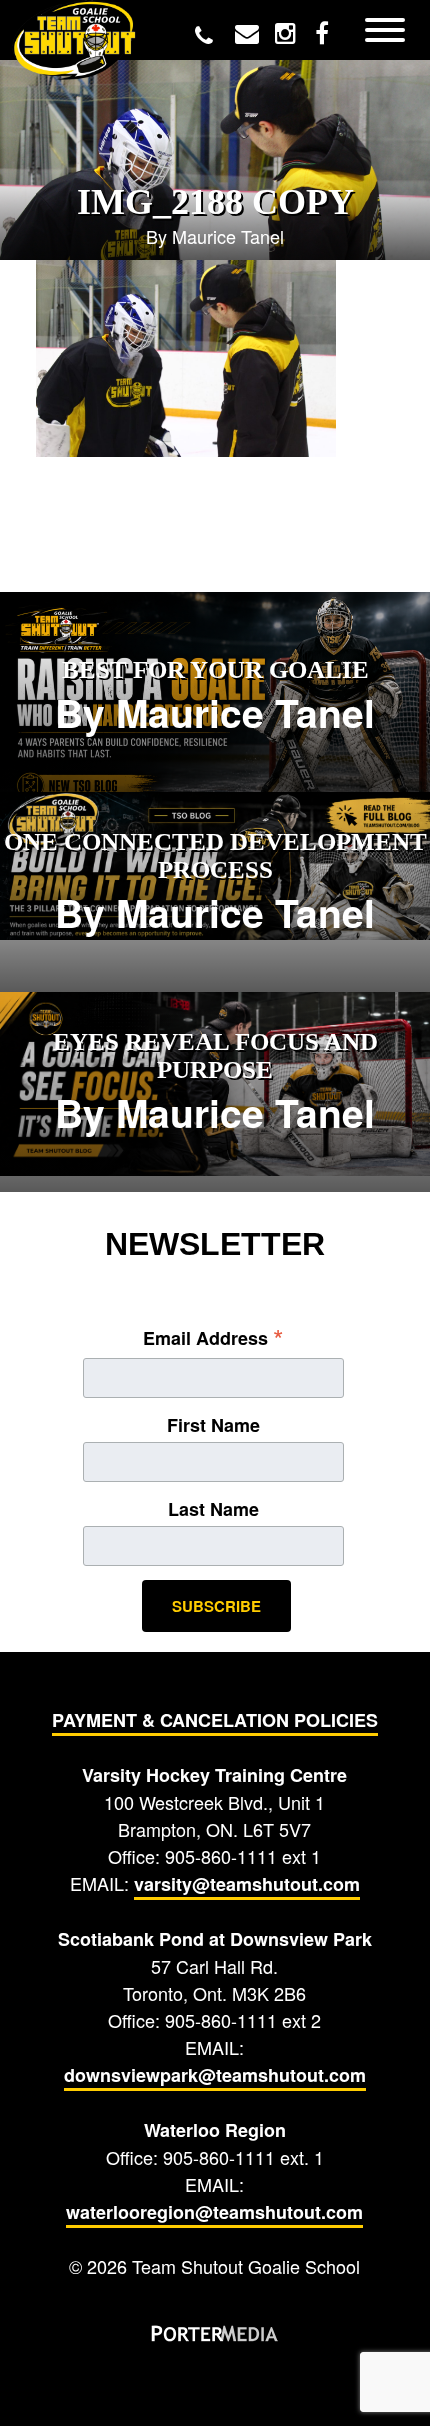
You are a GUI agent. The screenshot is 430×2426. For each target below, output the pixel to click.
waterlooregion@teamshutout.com (214, 2212)
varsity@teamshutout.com (247, 1884)
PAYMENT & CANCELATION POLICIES (215, 1720)
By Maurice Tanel (215, 698)
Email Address (213, 1337)
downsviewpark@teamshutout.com (215, 2075)
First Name (213, 1425)
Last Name (213, 1509)
